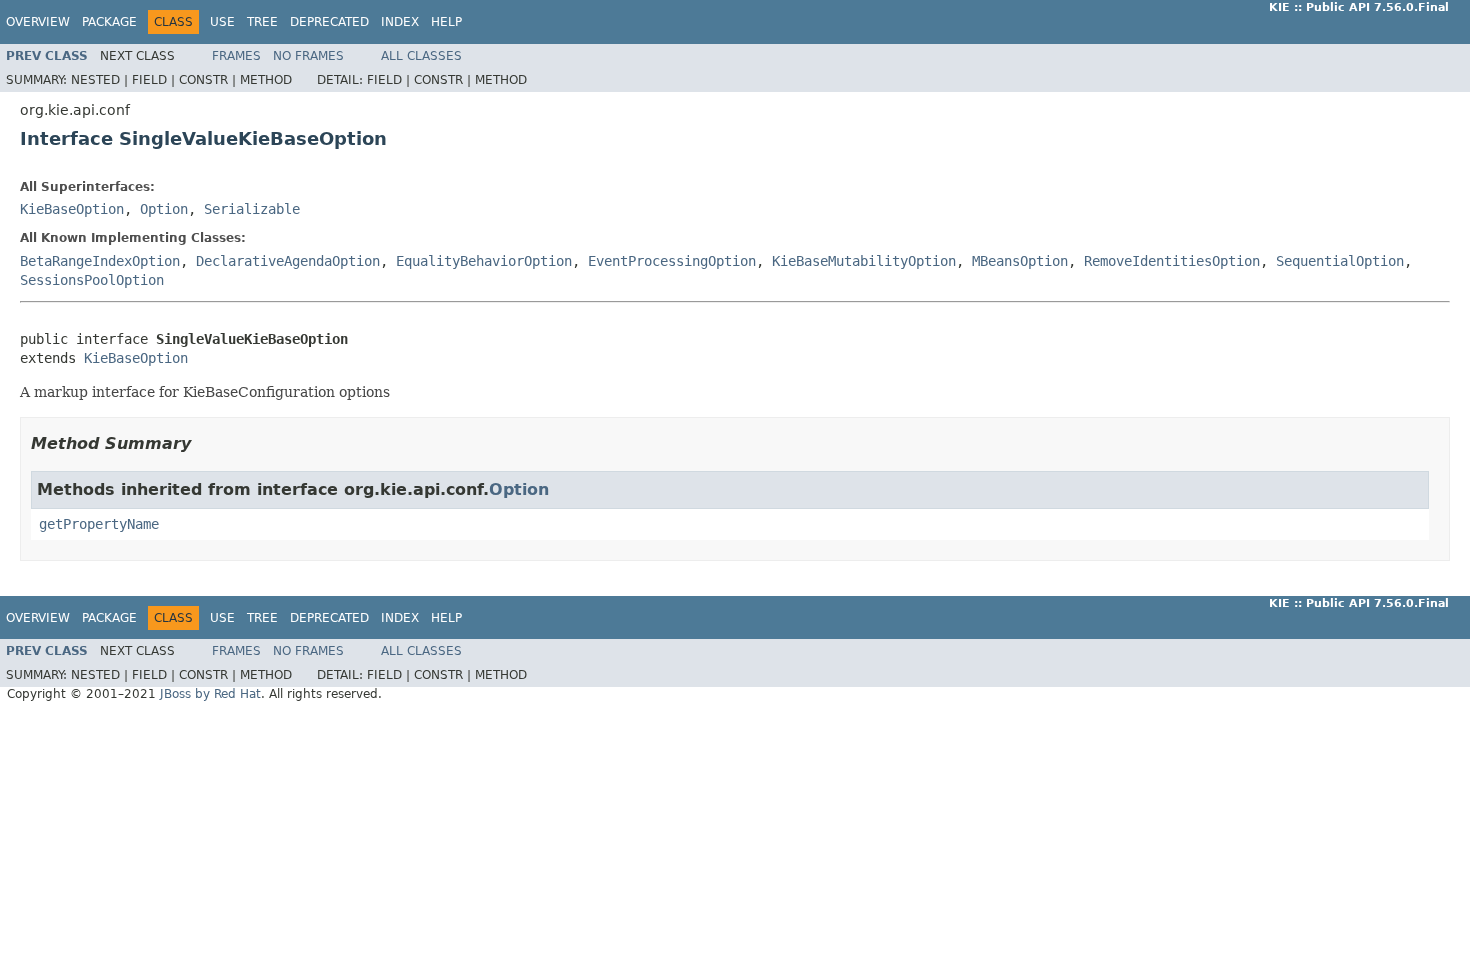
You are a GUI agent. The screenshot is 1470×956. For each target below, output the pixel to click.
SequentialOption (1340, 261)
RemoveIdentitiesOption (1172, 261)
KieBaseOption (72, 209)
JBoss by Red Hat (210, 694)
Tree (262, 22)
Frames (236, 56)
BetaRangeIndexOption (100, 261)
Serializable (252, 209)
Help (446, 22)
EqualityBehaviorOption (484, 261)
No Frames (308, 56)
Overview (38, 22)
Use (222, 22)
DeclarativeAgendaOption (288, 261)
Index (400, 22)
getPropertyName (99, 524)
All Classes (421, 56)
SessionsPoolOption (92, 280)
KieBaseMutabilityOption (864, 261)
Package (109, 22)
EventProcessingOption (672, 261)
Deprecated (329, 22)
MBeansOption (1020, 261)
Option (164, 209)
